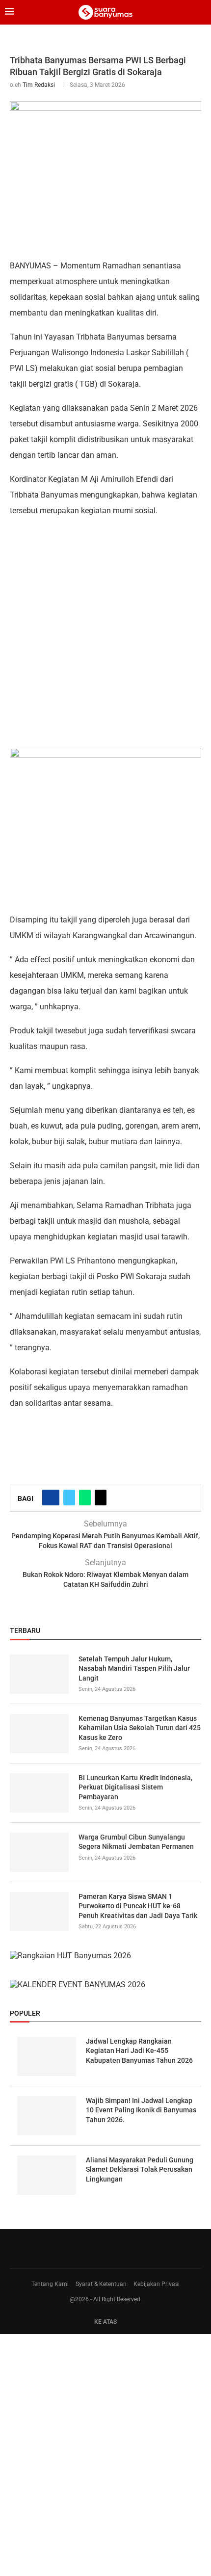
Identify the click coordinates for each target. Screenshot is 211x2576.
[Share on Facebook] (51, 1498)
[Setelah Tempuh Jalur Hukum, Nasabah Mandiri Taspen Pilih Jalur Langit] (39, 1674)
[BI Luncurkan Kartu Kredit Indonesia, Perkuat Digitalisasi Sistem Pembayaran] (39, 1793)
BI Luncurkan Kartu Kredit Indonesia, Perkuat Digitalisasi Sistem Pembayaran (135, 1787)
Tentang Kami (50, 2284)
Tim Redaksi (39, 85)
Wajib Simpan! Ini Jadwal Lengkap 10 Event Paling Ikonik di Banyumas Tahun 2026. (141, 2110)
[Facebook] (102, 2249)
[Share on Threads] (101, 1498)
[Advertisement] (105, 632)
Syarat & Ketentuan (101, 2284)
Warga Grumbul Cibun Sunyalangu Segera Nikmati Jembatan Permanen (136, 1842)
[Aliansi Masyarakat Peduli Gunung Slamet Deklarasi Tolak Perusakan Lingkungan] (47, 2175)
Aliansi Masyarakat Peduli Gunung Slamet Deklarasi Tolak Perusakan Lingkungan (140, 2169)
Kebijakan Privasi (157, 2284)
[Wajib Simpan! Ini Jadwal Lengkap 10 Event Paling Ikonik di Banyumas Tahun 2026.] (47, 2116)
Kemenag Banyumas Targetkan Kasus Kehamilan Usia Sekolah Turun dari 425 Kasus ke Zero (140, 1728)
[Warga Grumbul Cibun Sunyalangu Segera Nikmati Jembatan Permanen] (39, 1852)
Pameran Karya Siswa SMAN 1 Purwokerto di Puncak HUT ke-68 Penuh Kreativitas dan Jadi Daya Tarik (138, 1906)
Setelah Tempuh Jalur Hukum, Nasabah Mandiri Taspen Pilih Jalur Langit (134, 1669)
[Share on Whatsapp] (85, 1498)
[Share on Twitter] (69, 1498)
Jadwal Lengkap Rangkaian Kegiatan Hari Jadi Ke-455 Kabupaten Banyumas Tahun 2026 (139, 2051)
